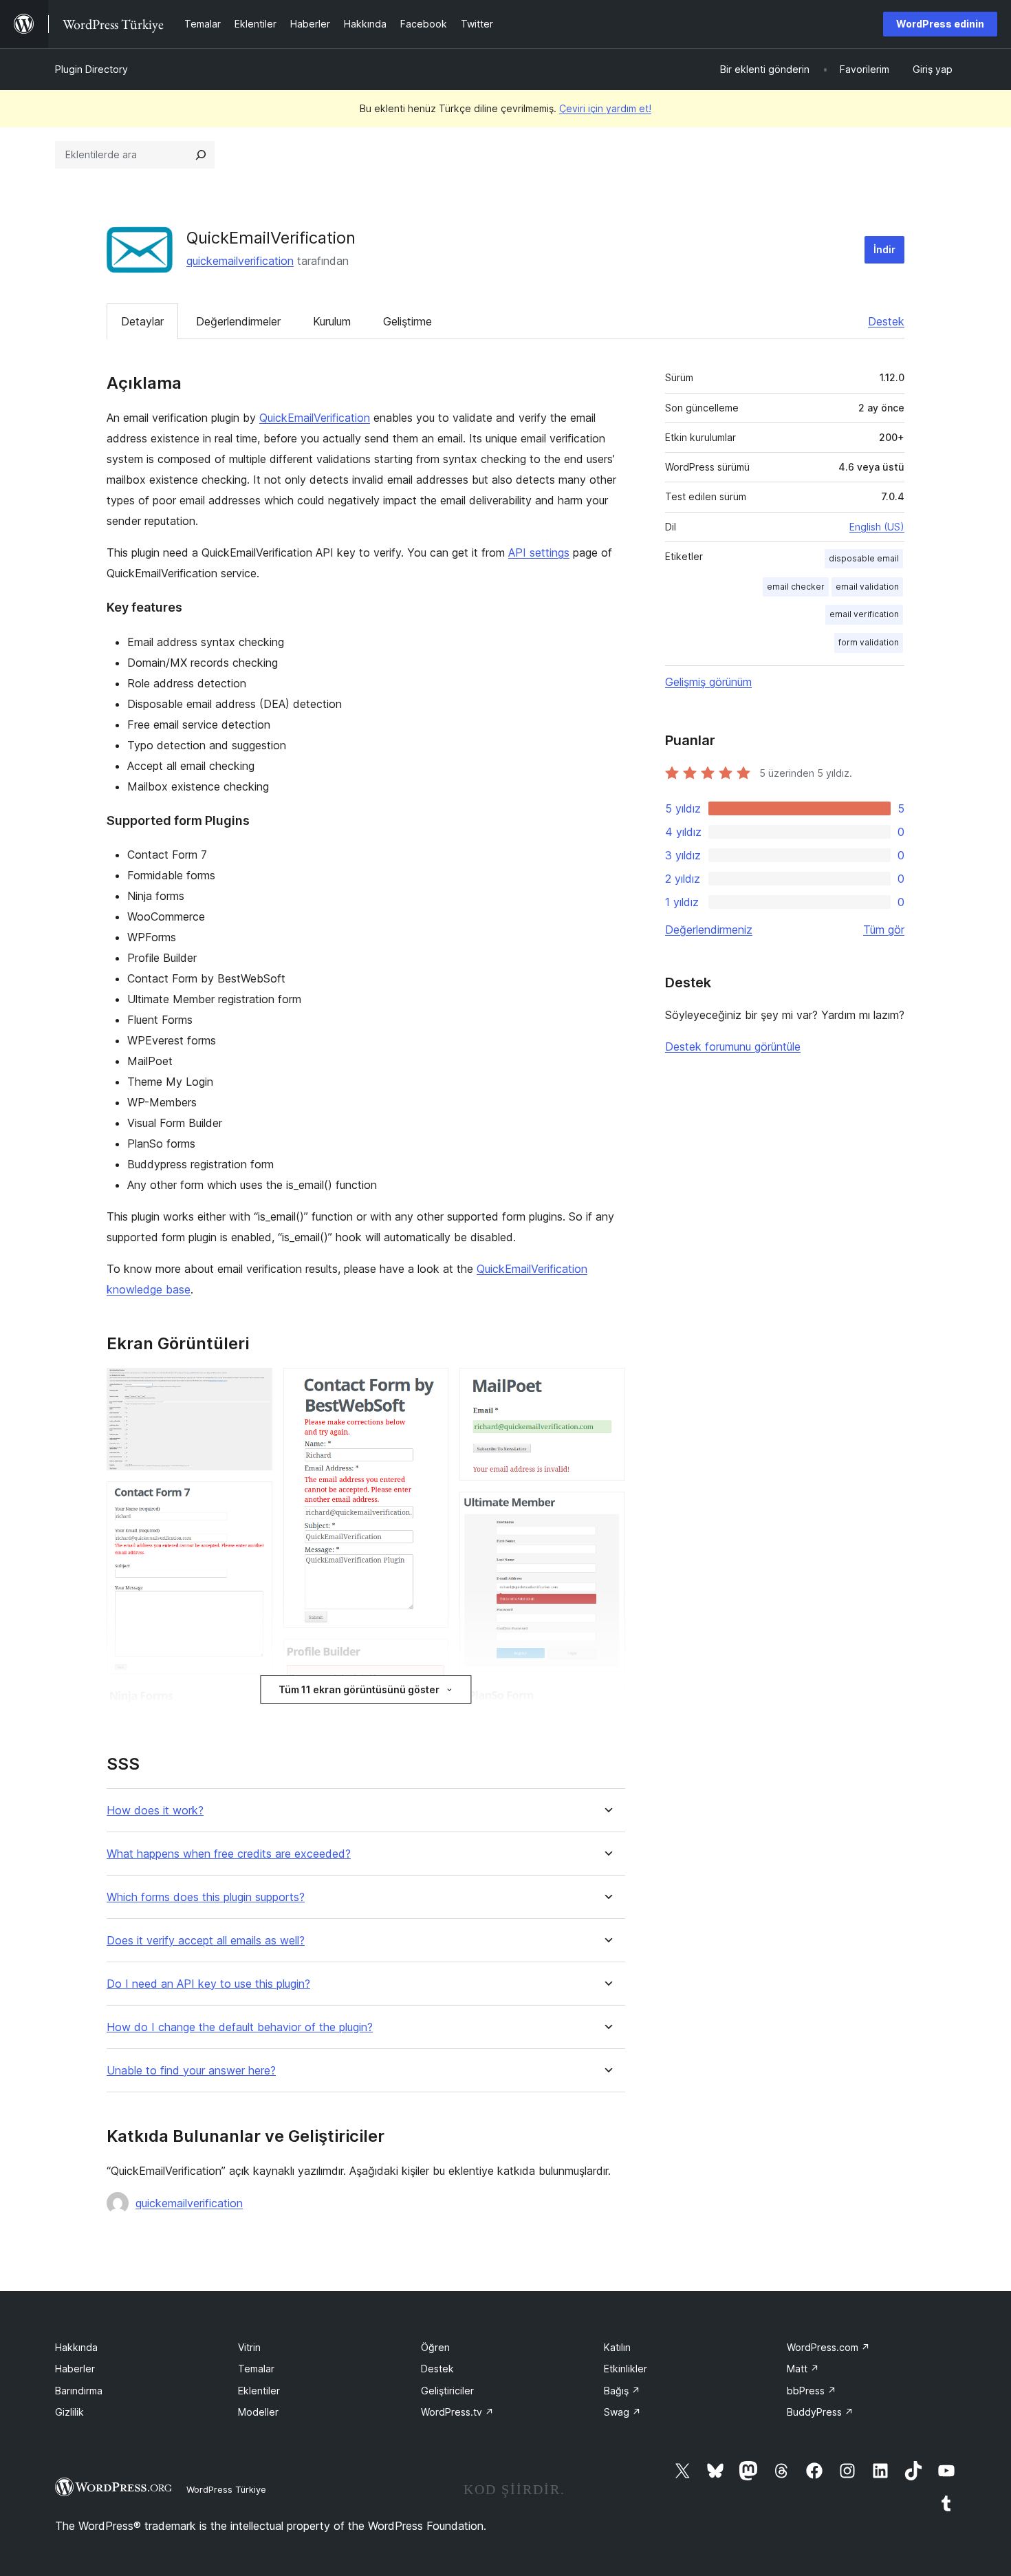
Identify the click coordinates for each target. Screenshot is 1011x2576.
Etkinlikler (626, 2369)
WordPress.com (828, 2347)
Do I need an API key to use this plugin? (208, 1984)
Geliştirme (407, 321)
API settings (539, 552)
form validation (869, 642)
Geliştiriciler (447, 2391)
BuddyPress (820, 2412)
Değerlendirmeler (238, 321)
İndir (884, 249)
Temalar (256, 2369)
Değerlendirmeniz (709, 930)
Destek (886, 321)
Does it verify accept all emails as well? (206, 1941)
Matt (803, 2369)
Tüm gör (884, 930)
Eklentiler (259, 2391)
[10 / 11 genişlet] (607, 1702)
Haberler (75, 2369)
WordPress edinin (940, 24)
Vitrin (249, 2347)
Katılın (617, 2347)
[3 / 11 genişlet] (254, 1704)
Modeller (258, 2412)
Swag (622, 2412)
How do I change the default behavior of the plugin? (240, 2027)
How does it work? (155, 1811)
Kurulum (332, 321)
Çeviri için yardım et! (605, 108)
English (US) (877, 527)
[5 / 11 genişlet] (430, 1386)
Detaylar (142, 321)
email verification (864, 614)
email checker (796, 587)
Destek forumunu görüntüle (733, 1046)
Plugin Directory (91, 69)
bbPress (812, 2391)
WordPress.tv (457, 2412)
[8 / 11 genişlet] (607, 1386)
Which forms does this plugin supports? (206, 1897)
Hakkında (76, 2347)
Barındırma (79, 2391)
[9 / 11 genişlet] (607, 1510)
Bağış (622, 2391)
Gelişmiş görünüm (708, 682)
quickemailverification (240, 261)
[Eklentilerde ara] (201, 155)
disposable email (864, 558)
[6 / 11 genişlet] (430, 1657)
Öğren (435, 2347)
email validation (867, 587)
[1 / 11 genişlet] (254, 1386)
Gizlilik (69, 2412)
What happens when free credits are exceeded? (229, 1854)
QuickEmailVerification (315, 418)
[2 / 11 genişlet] (254, 1500)
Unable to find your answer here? (191, 2071)
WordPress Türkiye (226, 2489)
